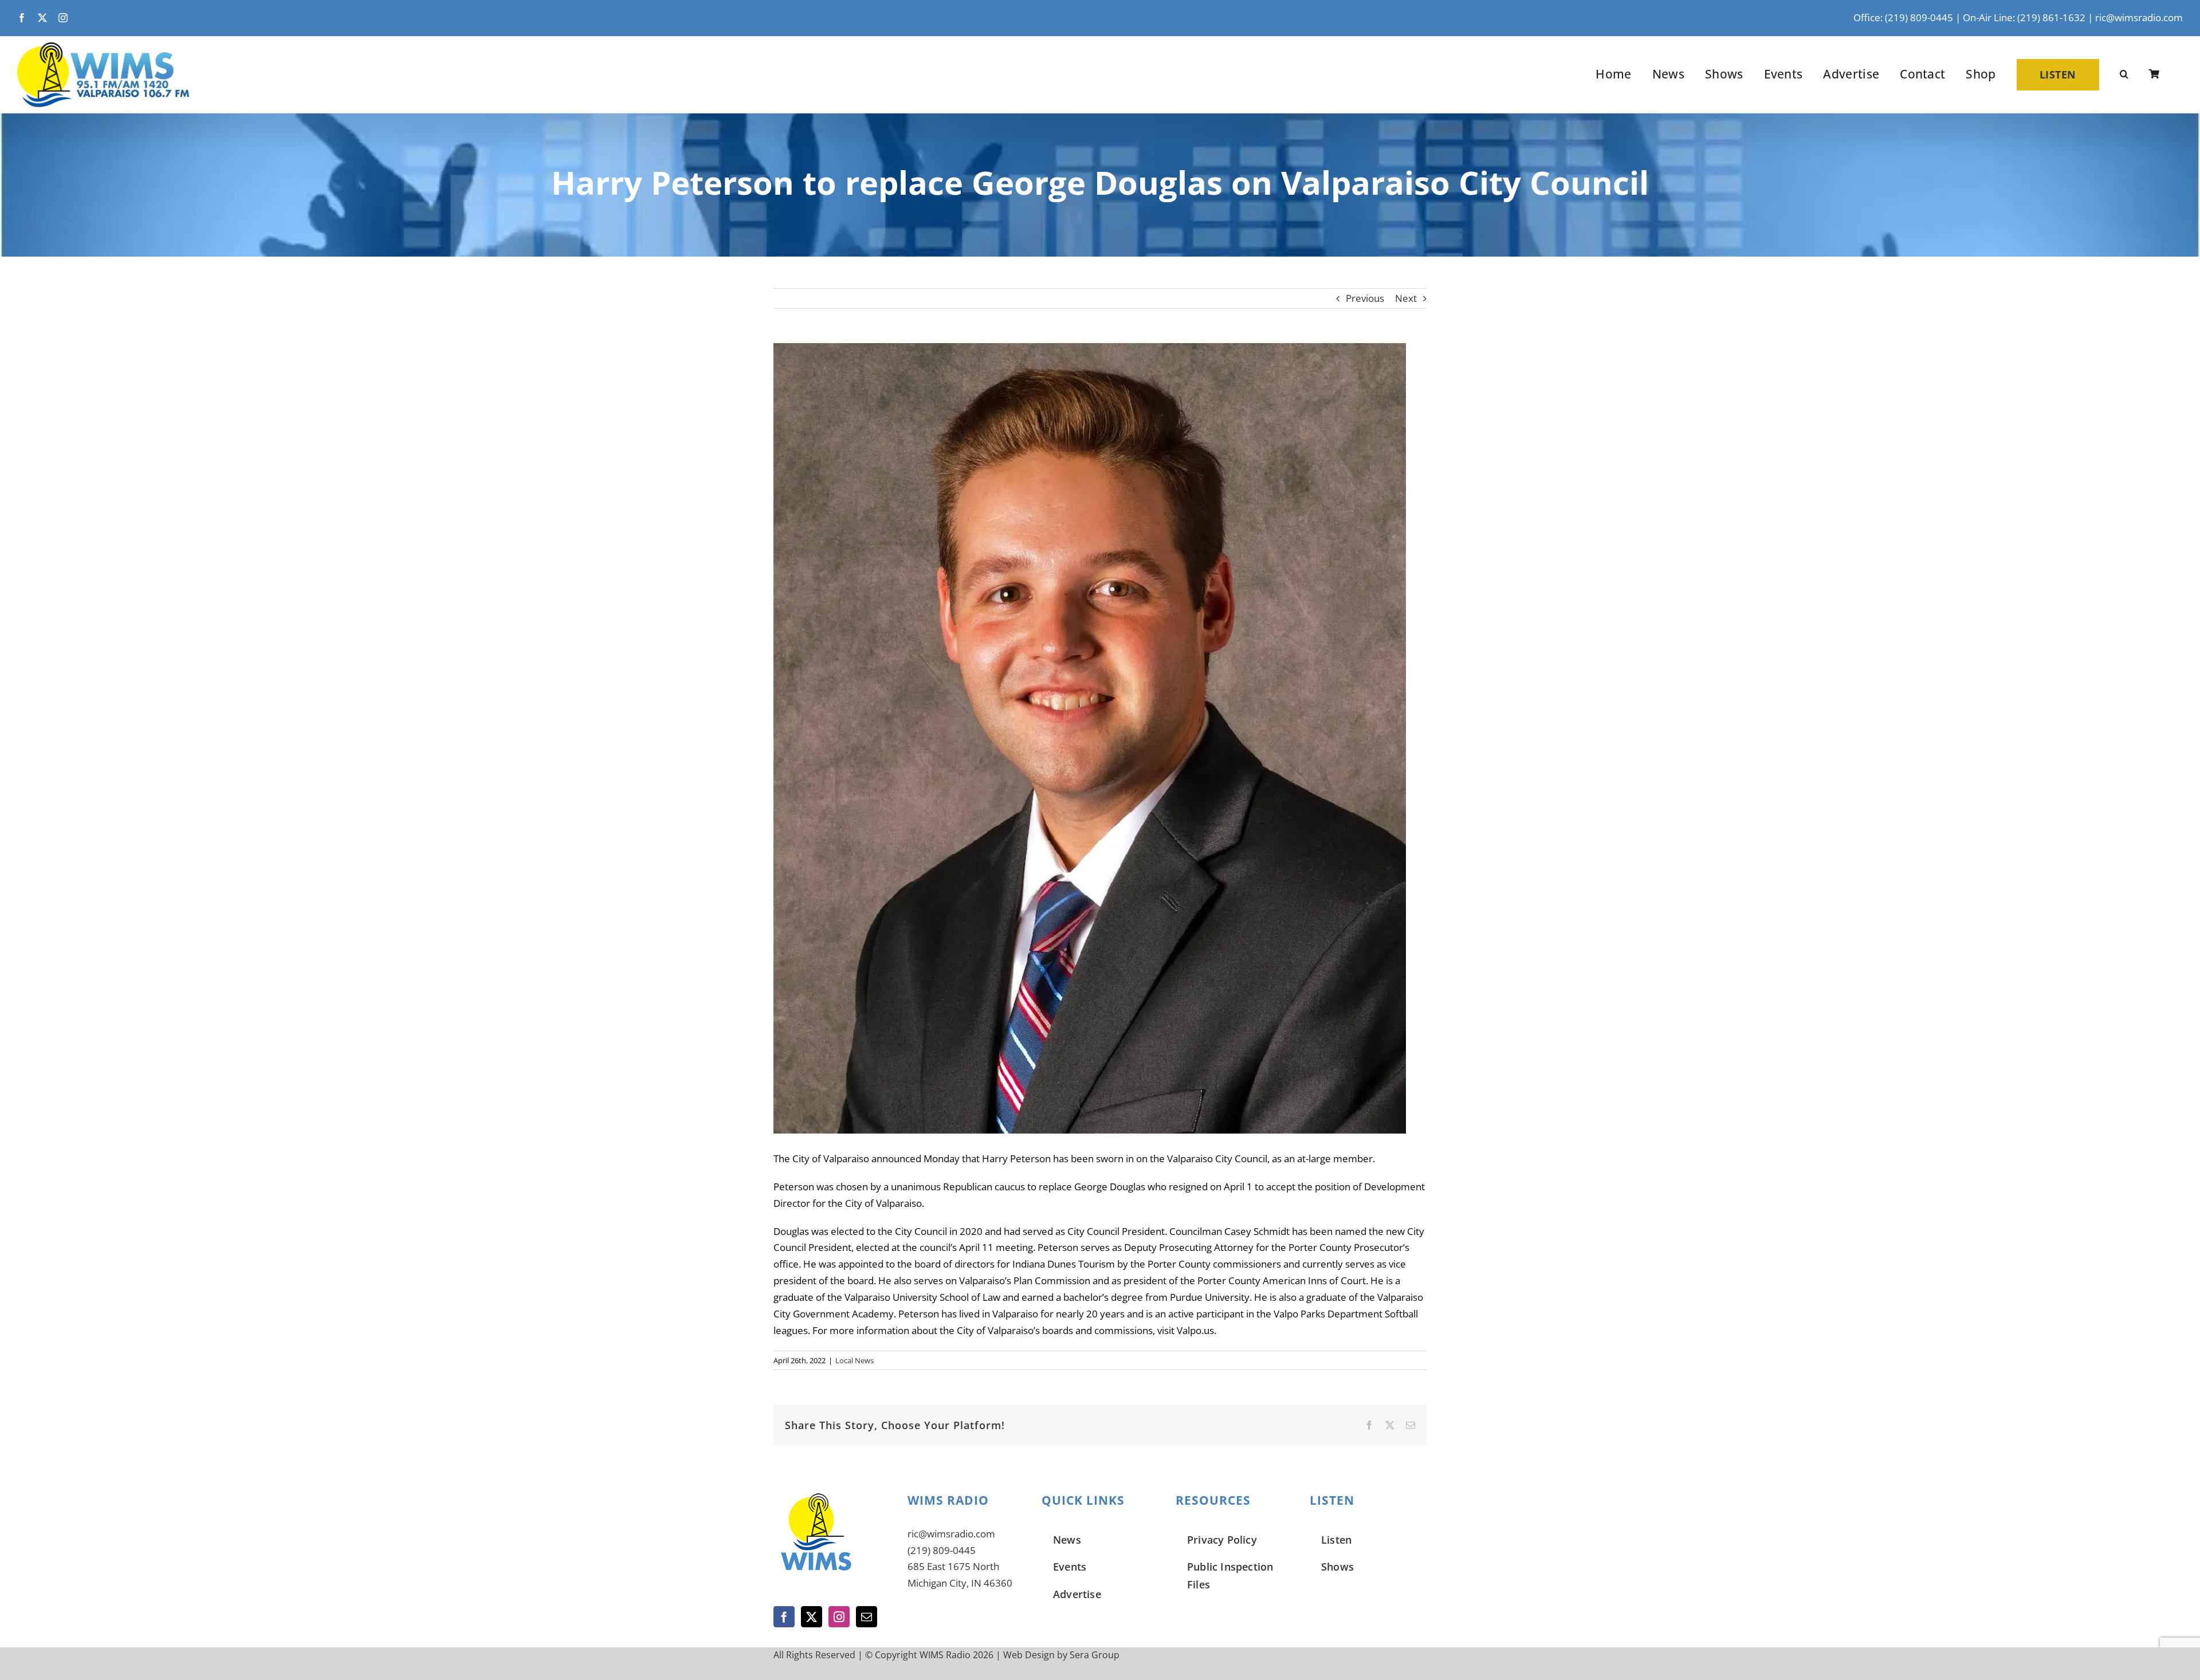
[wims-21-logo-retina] (103, 47)
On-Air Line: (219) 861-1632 (2024, 17)
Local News (855, 1360)
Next (1406, 298)
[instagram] (63, 18)
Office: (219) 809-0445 (1903, 17)
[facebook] (22, 18)
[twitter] (42, 18)
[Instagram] (839, 1617)
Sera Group (1095, 1655)
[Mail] (867, 1617)
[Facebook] (784, 1617)
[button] (2124, 74)
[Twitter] (812, 1617)
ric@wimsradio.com (2139, 17)
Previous (1365, 298)
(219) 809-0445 (942, 1550)
